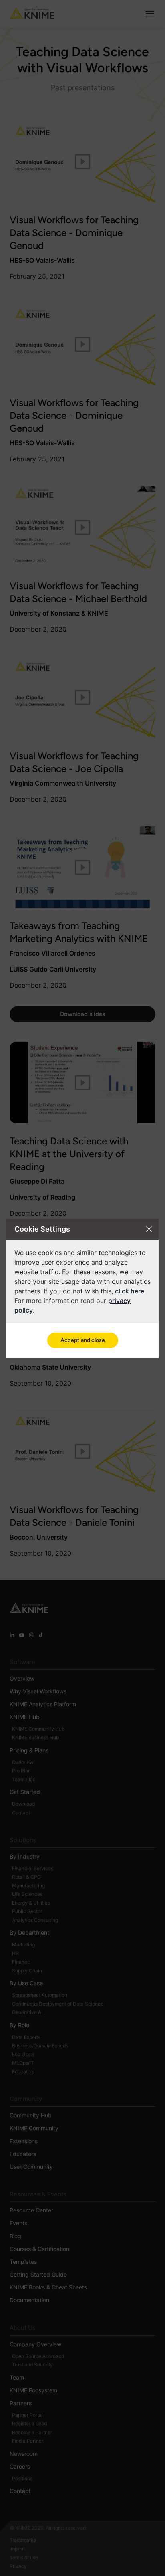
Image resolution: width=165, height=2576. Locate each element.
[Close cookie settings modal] (149, 1229)
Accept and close (83, 1340)
